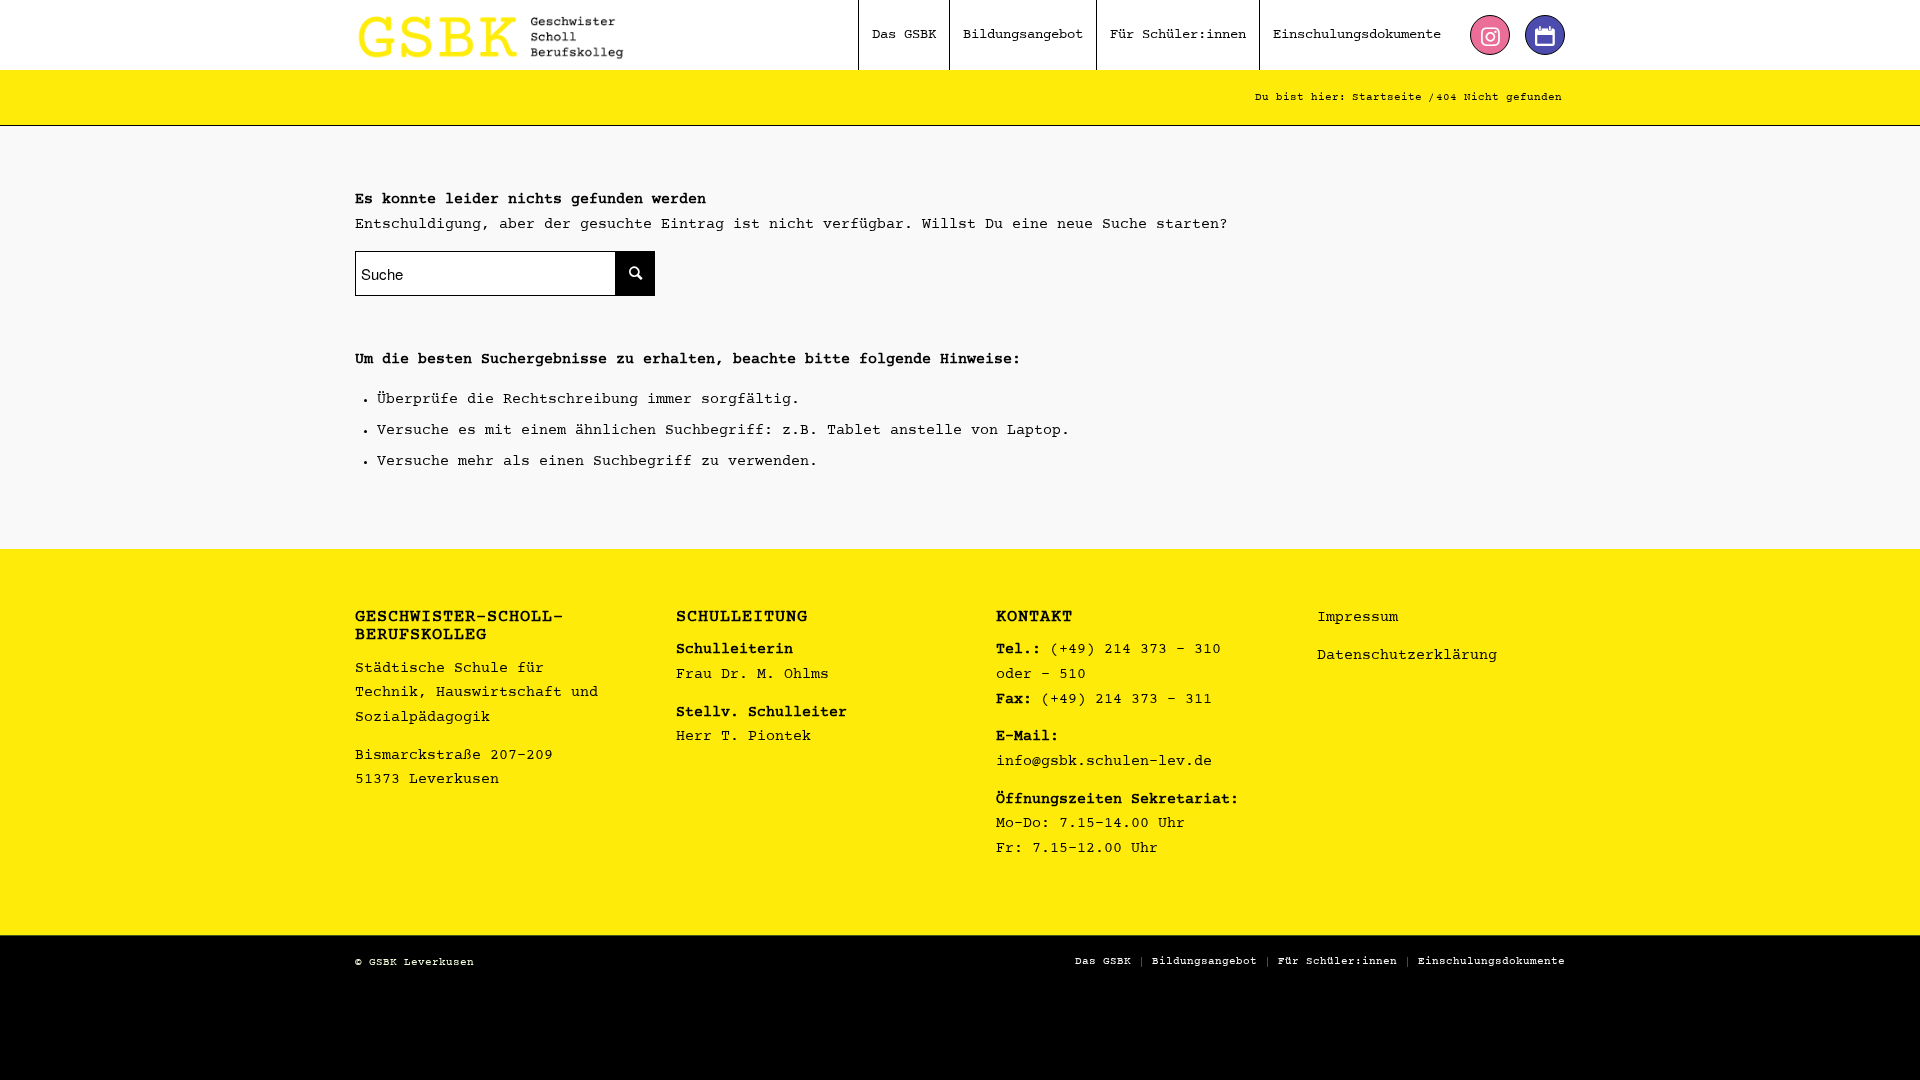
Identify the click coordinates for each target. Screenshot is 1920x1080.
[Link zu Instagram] (1490, 35)
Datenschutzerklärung (1407, 656)
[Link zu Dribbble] (1545, 35)
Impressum (1357, 618)
